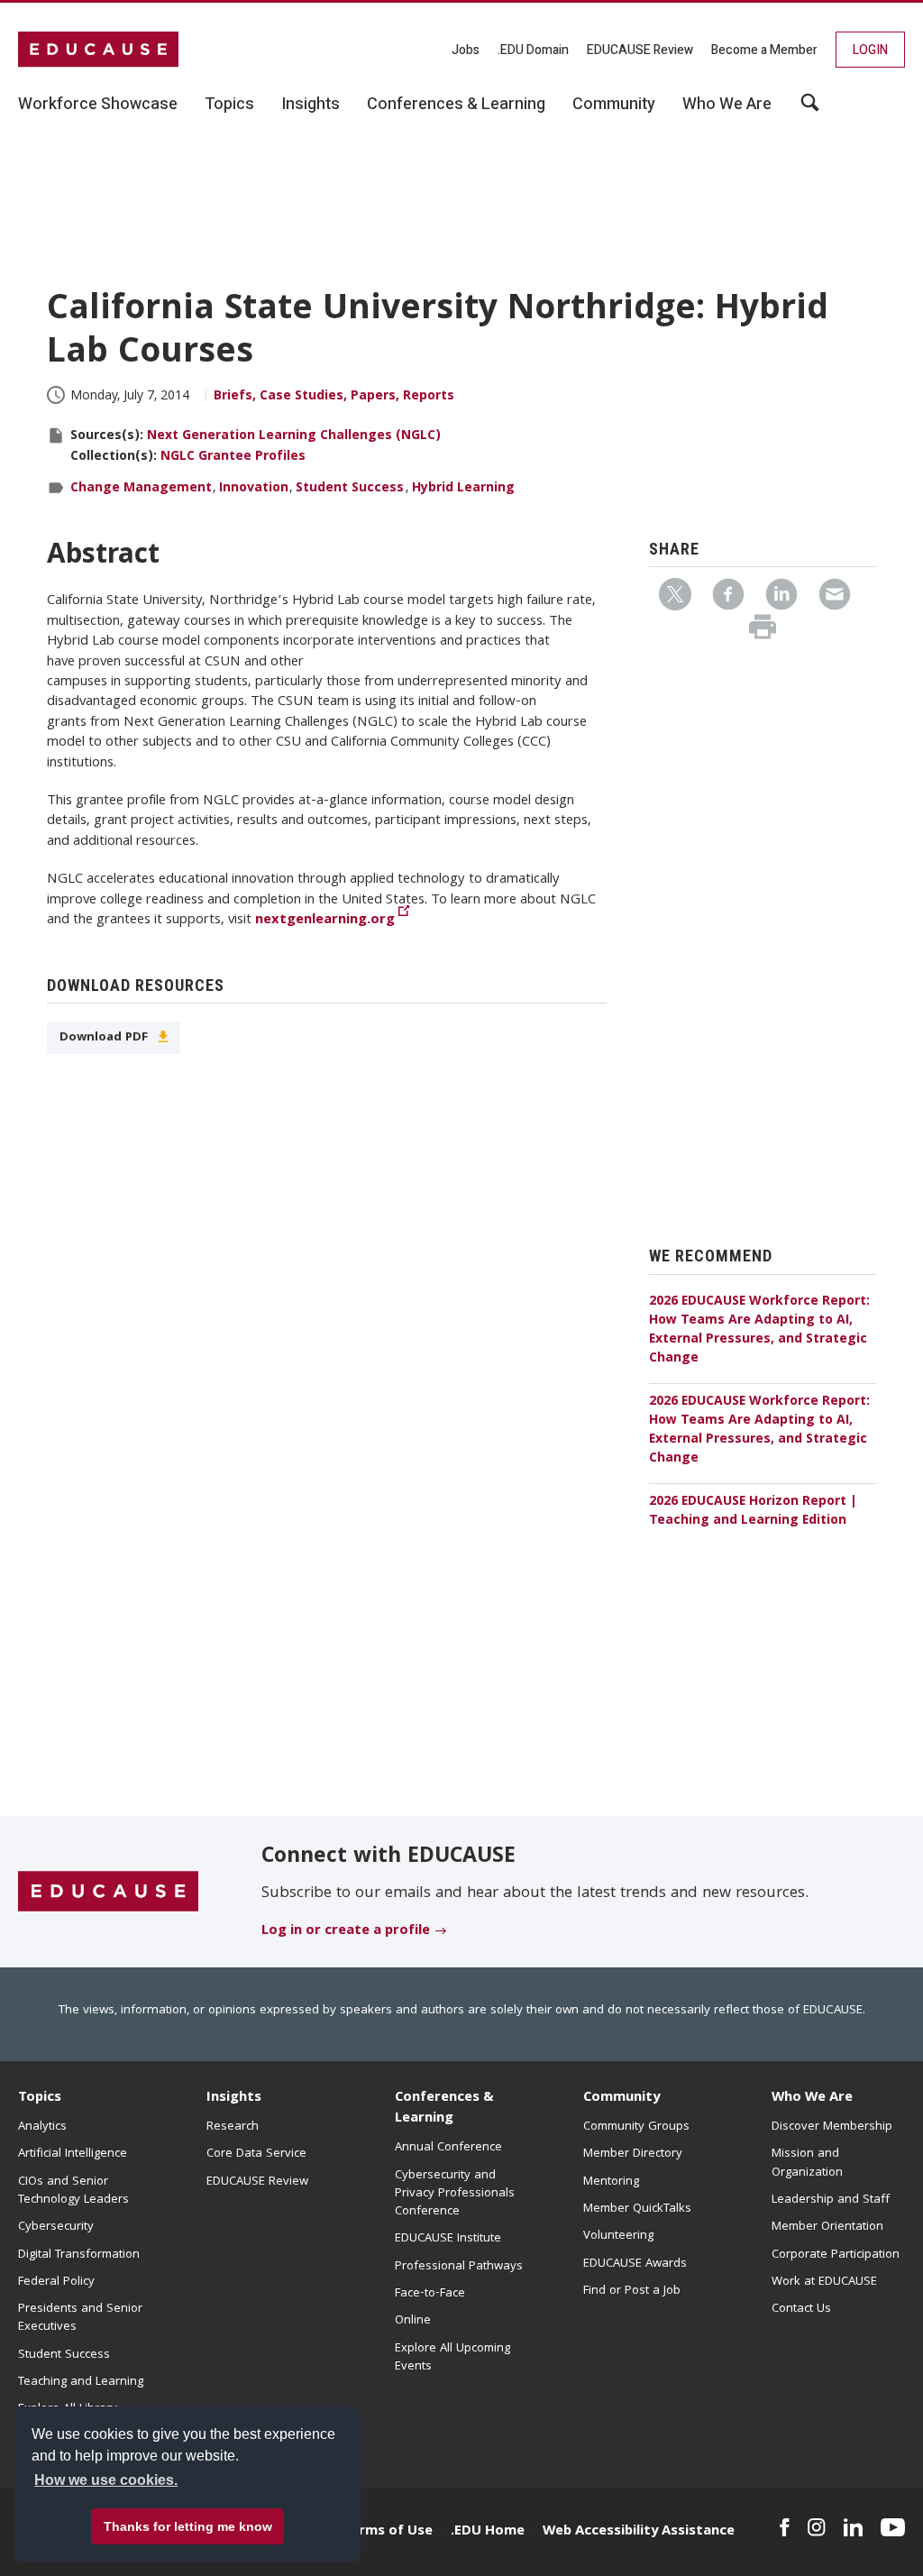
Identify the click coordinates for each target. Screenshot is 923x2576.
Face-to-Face (430, 2294)
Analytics (42, 2127)
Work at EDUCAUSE (824, 2282)
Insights (234, 2098)
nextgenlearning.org (325, 921)
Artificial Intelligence (73, 2154)
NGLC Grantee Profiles (233, 457)
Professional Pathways (459, 2267)
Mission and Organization (807, 2163)
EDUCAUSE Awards (635, 2264)
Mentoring (611, 2182)
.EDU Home (488, 2532)
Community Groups (636, 2127)
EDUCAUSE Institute (448, 2239)
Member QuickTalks (637, 2209)
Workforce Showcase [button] (98, 105)
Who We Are (812, 2098)
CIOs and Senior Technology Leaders (73, 2191)
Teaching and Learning (81, 2382)
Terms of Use (388, 2532)
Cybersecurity (56, 2227)
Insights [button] (311, 105)
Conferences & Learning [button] (456, 105)
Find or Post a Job (632, 2291)
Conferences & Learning (444, 2108)
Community (621, 2098)
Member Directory (633, 2154)
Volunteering (618, 2236)
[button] (649, 2535)
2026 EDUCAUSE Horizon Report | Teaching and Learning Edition (753, 1512)
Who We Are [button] (727, 105)
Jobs (466, 50)
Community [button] (614, 105)
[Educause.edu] (108, 1893)
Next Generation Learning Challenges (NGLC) (294, 436)
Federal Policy (56, 2282)
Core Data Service (256, 2154)
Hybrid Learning (463, 489)
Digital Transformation (79, 2255)
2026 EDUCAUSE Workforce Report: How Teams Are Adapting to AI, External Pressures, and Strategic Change (759, 1330)
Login (870, 50)
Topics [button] (229, 105)
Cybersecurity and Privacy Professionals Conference (455, 2194)
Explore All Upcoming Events (452, 2358)
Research (233, 2127)
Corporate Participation (836, 2255)
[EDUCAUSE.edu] (98, 50)
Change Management (141, 489)
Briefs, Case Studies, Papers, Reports (334, 397)
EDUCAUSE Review (640, 50)
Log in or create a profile (346, 1931)
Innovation (254, 489)
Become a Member (764, 50)
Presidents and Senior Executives (80, 2318)
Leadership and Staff (831, 2200)
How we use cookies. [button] (106, 2480)
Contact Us (801, 2309)
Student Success (350, 489)
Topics (40, 2098)
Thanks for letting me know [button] (188, 2526)
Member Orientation (827, 2227)
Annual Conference (448, 2148)
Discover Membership (832, 2127)
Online (413, 2321)
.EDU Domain (533, 50)
